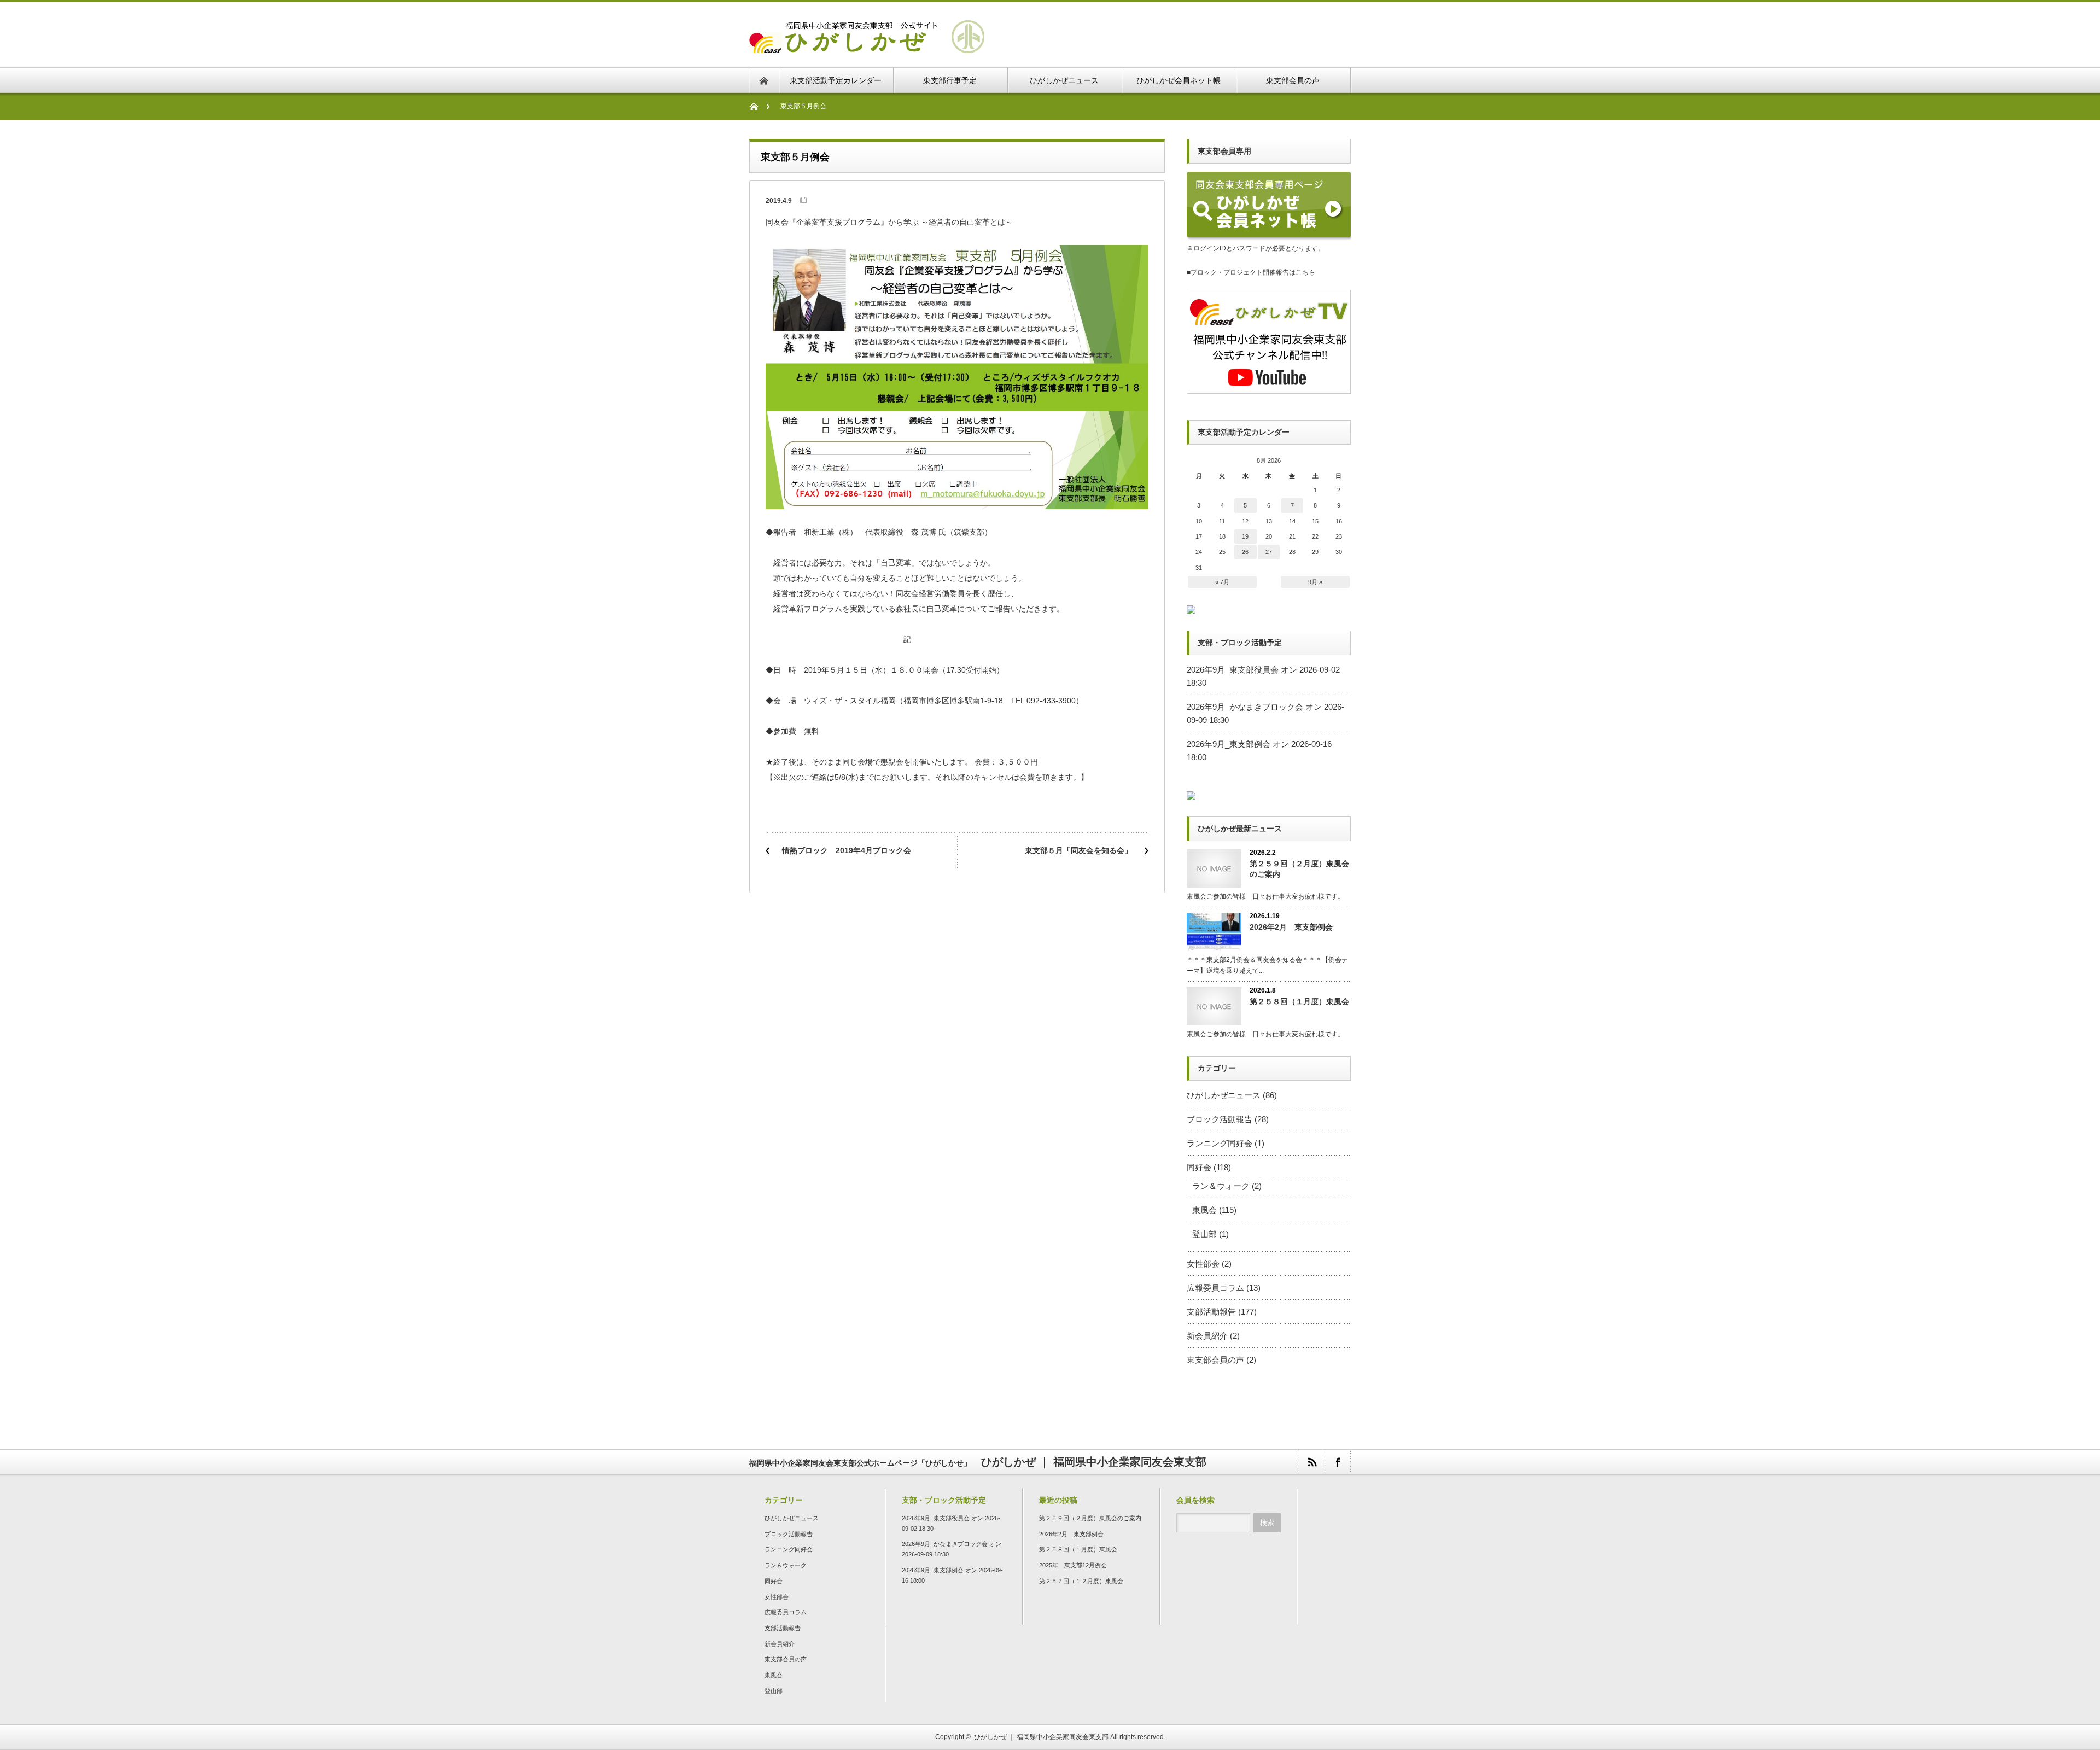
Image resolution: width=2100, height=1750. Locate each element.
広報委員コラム (1215, 1288)
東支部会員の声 (1215, 1360)
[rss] (1312, 1462)
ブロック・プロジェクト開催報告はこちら (1253, 272)
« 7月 (1222, 582)
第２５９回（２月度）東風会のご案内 (1299, 869)
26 (1245, 552)
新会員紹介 (1207, 1336)
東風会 (1204, 1210)
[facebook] (1337, 1462)
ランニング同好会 (1220, 1143)
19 (1245, 536)
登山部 (1204, 1234)
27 (1269, 552)
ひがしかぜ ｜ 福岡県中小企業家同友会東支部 (1041, 1737)
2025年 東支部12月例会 (1073, 1565)
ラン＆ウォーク (1221, 1186)
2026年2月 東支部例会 (1291, 927)
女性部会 (1203, 1264)
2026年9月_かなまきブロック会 (1245, 707)
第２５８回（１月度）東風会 (1299, 1001)
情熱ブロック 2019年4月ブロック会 (847, 850)
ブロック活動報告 (1220, 1119)
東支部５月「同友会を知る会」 (1078, 850)
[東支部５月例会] (867, 46)
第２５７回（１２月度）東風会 (1081, 1581)
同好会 (1199, 1167)
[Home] (759, 106)
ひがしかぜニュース (1224, 1095)
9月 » (1315, 582)
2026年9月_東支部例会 (1229, 744)
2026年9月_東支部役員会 (1233, 670)
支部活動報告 (1211, 1312)
